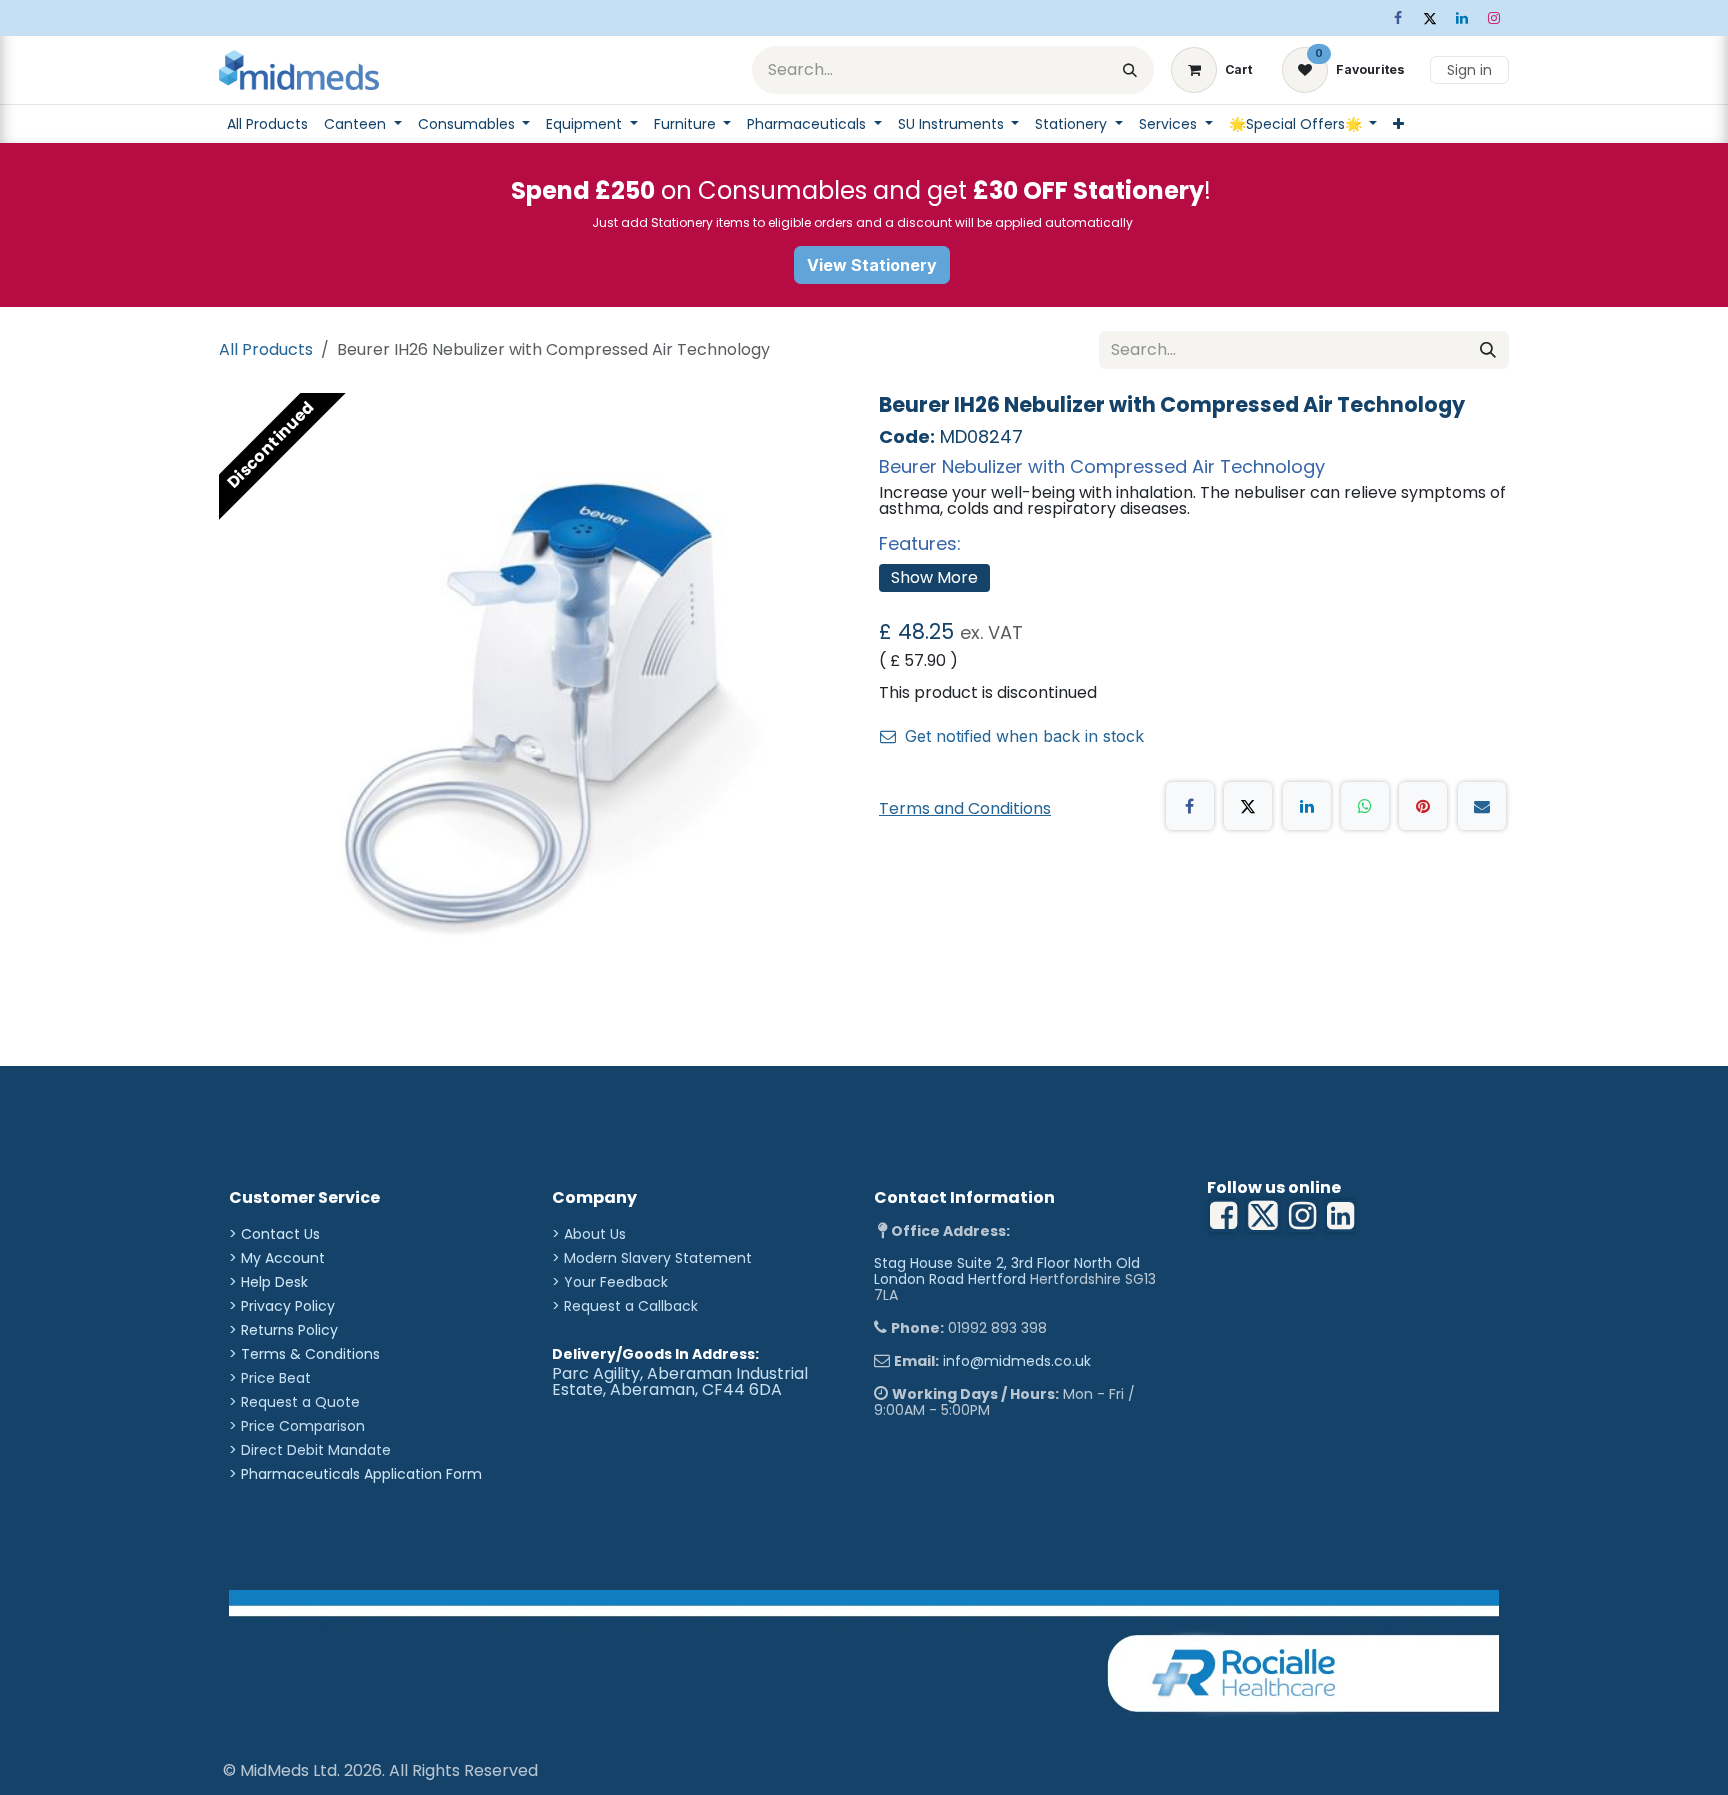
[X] (1430, 18)
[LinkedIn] (1462, 18)
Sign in (1469, 70)
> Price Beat (270, 1378)
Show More (934, 577)
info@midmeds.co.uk (1017, 1361)
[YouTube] (1340, 1216)
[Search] (1130, 70)
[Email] (1482, 806)
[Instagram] (1494, 18)
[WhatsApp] (1365, 806)
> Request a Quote (294, 1402)
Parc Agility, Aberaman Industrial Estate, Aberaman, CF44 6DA (680, 1381)
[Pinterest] (1423, 806)
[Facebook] (1398, 18)
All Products (266, 349)
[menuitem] (267, 124)
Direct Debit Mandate (316, 1450)
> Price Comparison (297, 1426)
